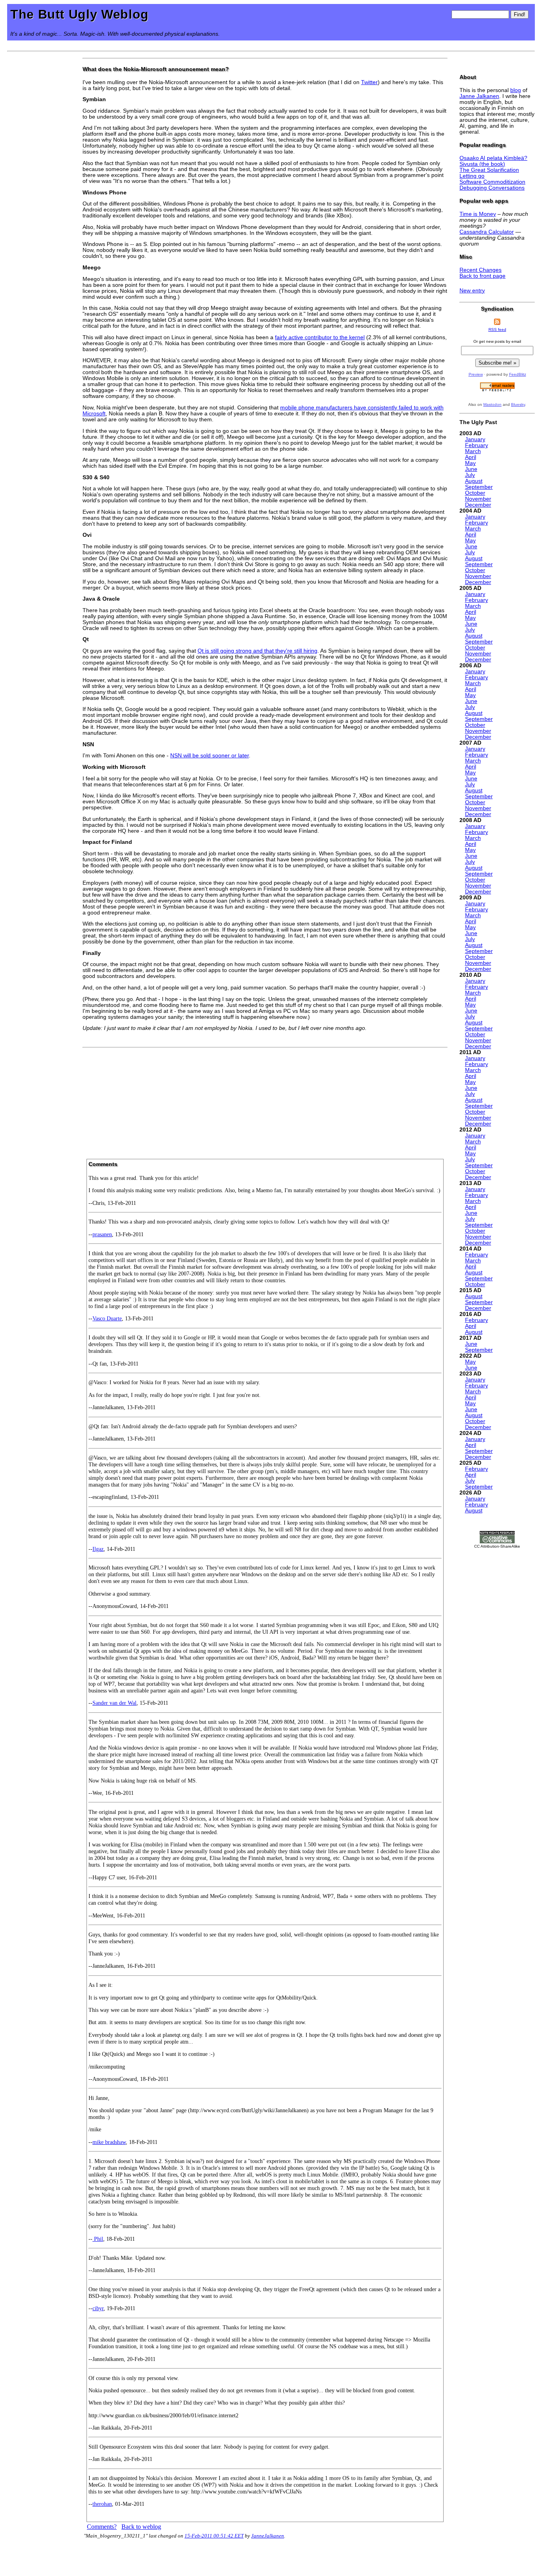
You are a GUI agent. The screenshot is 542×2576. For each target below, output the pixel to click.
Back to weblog (141, 2527)
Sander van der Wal (114, 1703)
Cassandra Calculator (487, 232)
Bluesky (518, 404)
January (475, 439)
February (477, 445)
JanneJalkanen (268, 2536)
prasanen (102, 1234)
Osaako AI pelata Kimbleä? (493, 158)
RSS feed (497, 329)
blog (516, 90)
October (475, 493)
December (478, 505)
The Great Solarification (489, 170)
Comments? (102, 2527)
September (479, 487)
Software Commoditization (492, 182)
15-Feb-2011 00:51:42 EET (214, 2536)
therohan (102, 2504)
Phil (98, 2239)
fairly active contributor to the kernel (320, 337)
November (478, 499)
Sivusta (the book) (482, 164)
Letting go (472, 176)
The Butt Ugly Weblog (80, 14)
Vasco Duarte (107, 1318)
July (470, 475)
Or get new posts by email (497, 341)
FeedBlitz (518, 374)
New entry (472, 291)
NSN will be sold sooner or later (209, 756)
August (474, 481)
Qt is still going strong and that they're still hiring (258, 651)
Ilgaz (98, 1549)
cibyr (98, 2308)
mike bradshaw (109, 2142)
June (471, 469)
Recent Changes (480, 270)
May (470, 463)
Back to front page (482, 276)
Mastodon (492, 404)
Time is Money (478, 214)
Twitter (369, 82)
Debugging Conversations (492, 188)
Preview (476, 374)
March (473, 451)
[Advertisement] (265, 1101)
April (471, 457)
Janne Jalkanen (479, 96)
